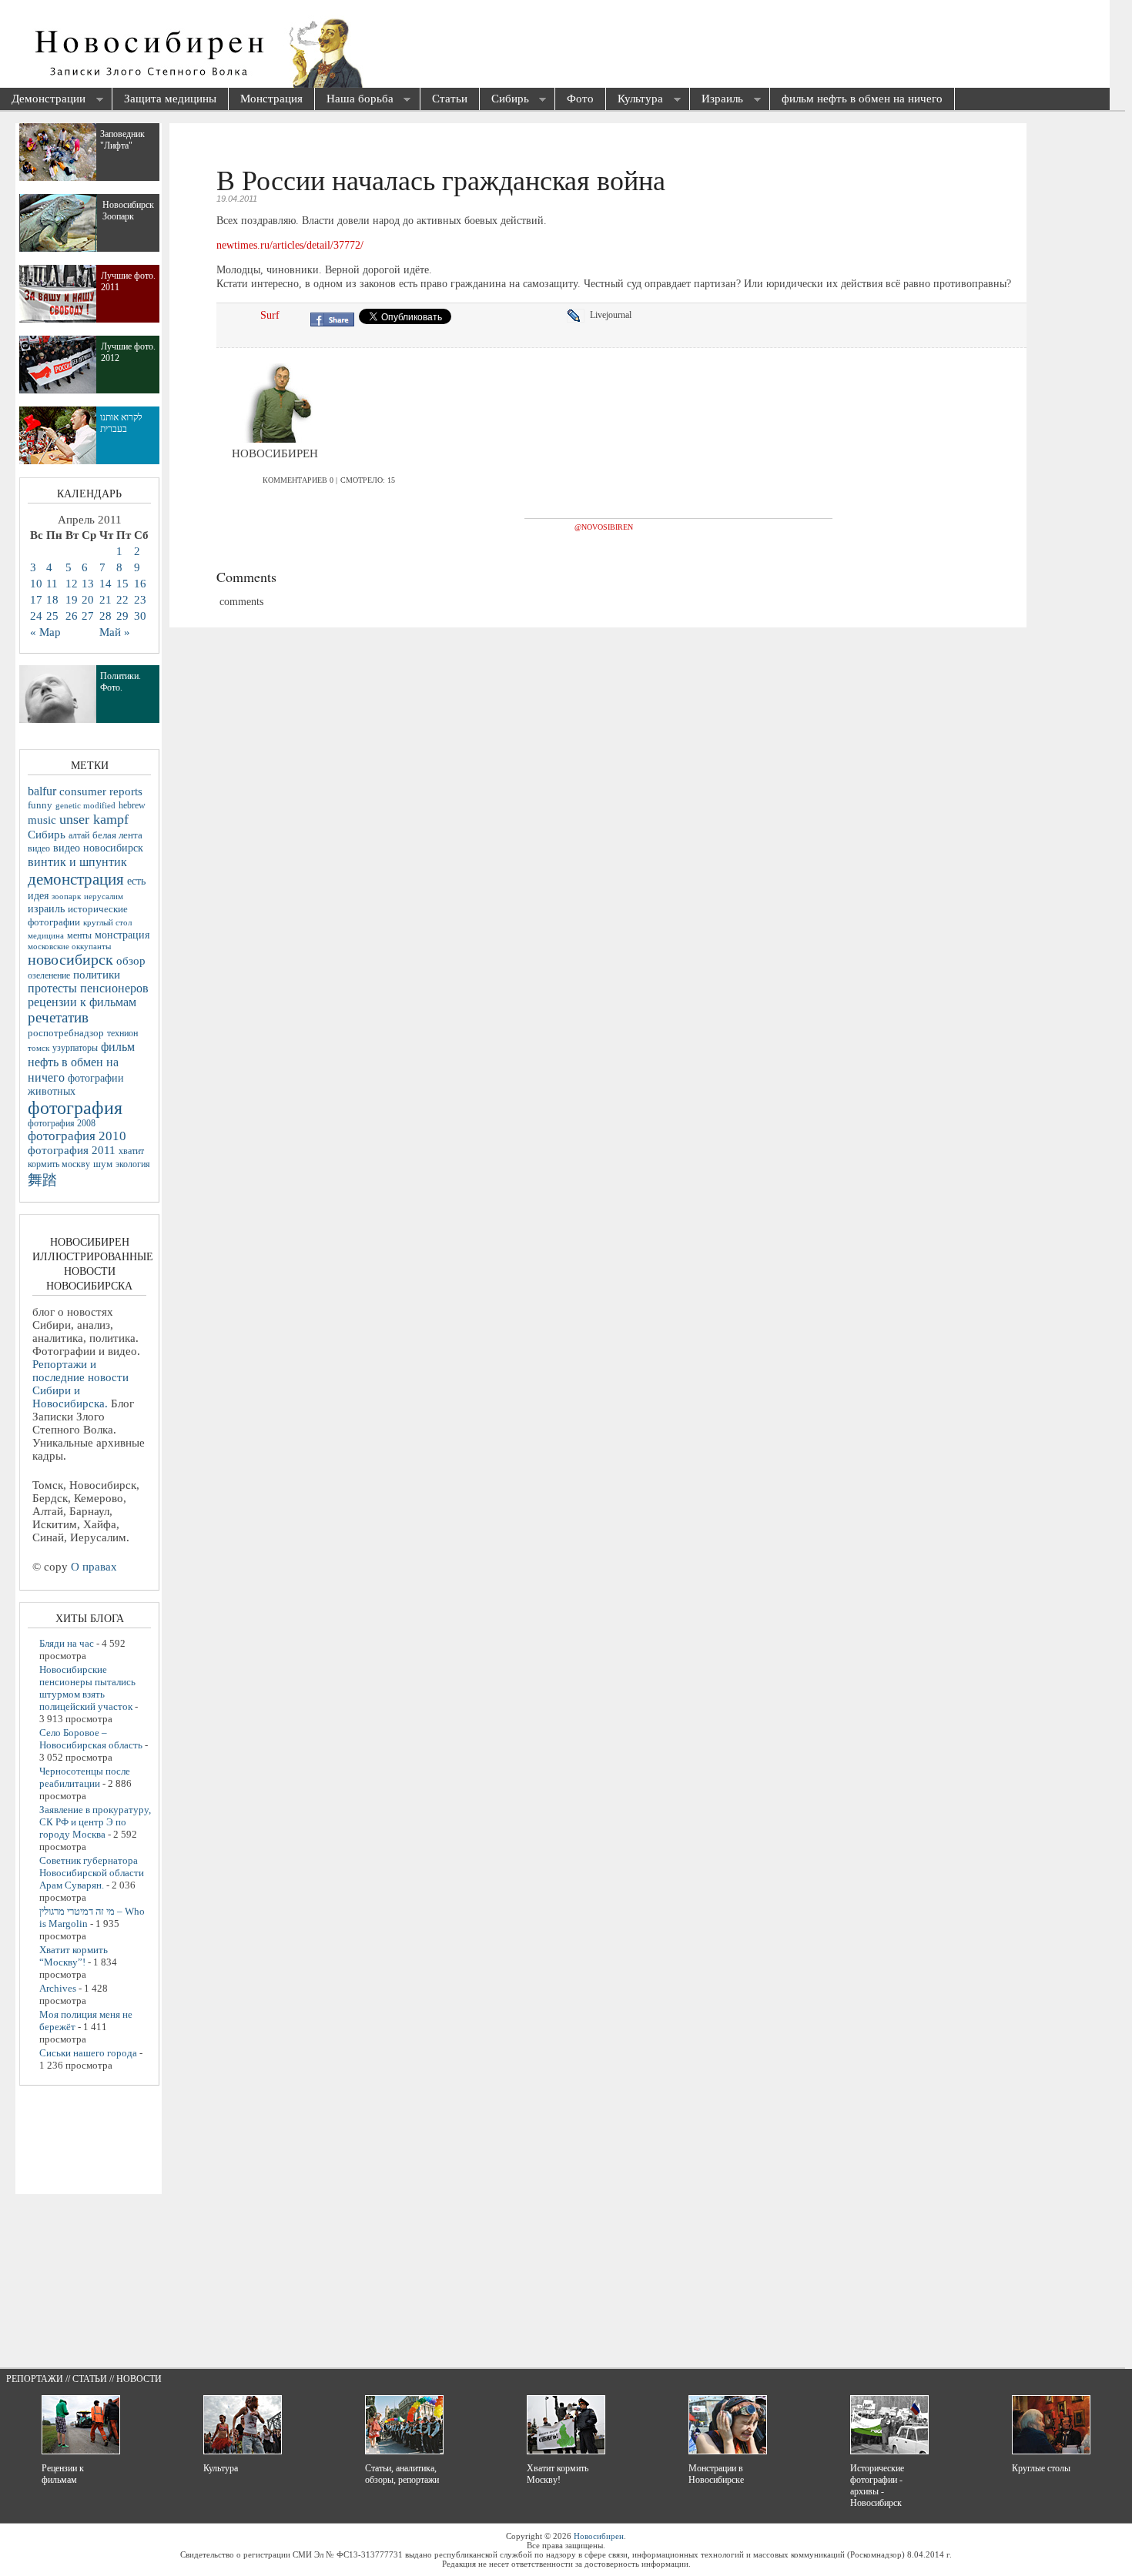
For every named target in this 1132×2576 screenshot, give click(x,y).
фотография (75, 1108)
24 (36, 616)
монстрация (122, 935)
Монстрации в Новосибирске (716, 2474)
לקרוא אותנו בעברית (121, 423)
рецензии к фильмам (82, 1002)
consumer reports (101, 791)
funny (40, 805)
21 (105, 600)
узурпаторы (75, 1048)
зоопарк (66, 897)
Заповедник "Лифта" (122, 140)
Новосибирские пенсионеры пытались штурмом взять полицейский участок (87, 1688)
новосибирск (70, 959)
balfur (42, 791)
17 (36, 600)
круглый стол (107, 922)
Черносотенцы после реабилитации (85, 1777)
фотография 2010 (77, 1136)
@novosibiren (604, 527)
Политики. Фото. (121, 682)
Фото (580, 99)
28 (105, 616)
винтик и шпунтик (77, 862)
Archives (58, 1988)
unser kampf (94, 819)
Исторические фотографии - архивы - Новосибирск (877, 2486)
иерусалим (104, 897)
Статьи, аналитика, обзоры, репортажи (402, 2474)
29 (122, 616)
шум (103, 1164)
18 (52, 600)
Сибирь (504, 100)
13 (88, 584)
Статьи (450, 99)
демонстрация (76, 879)
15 (122, 584)
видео (39, 848)
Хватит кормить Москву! (558, 2474)
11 (52, 584)
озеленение (49, 975)
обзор (131, 961)
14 (105, 584)
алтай (79, 835)
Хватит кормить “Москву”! (74, 1956)
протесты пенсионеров (88, 988)
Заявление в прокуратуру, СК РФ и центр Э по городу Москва (95, 1822)
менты (79, 935)
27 (88, 616)
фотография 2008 (62, 1124)
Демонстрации (43, 100)
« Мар (45, 632)
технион (122, 1033)
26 (72, 616)
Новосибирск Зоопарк (128, 211)
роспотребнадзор (66, 1033)
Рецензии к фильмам (63, 2474)
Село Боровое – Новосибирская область (91, 1739)
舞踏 (42, 1180)
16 (140, 584)
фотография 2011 (72, 1150)
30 (140, 616)
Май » (115, 632)
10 (36, 584)
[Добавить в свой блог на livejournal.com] (578, 316)
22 (122, 600)
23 (140, 600)
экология (133, 1164)
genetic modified (85, 805)
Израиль (717, 100)
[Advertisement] (574, 46)
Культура (635, 100)
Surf (270, 315)
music (42, 820)
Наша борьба (354, 100)
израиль (46, 908)
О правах (94, 1567)
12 (72, 584)
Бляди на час (67, 1643)
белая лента (117, 835)
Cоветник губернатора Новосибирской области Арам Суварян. (92, 1873)
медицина (46, 935)
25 (52, 616)
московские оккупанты (69, 946)
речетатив (58, 1017)
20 (88, 600)
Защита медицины (170, 99)
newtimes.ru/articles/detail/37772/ (290, 245)
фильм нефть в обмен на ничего (862, 99)
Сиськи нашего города (88, 2053)
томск (39, 1048)
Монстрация (271, 99)
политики (97, 975)
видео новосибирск (98, 848)
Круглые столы (1041, 2468)
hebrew (132, 805)
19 (72, 600)
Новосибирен (599, 2536)
